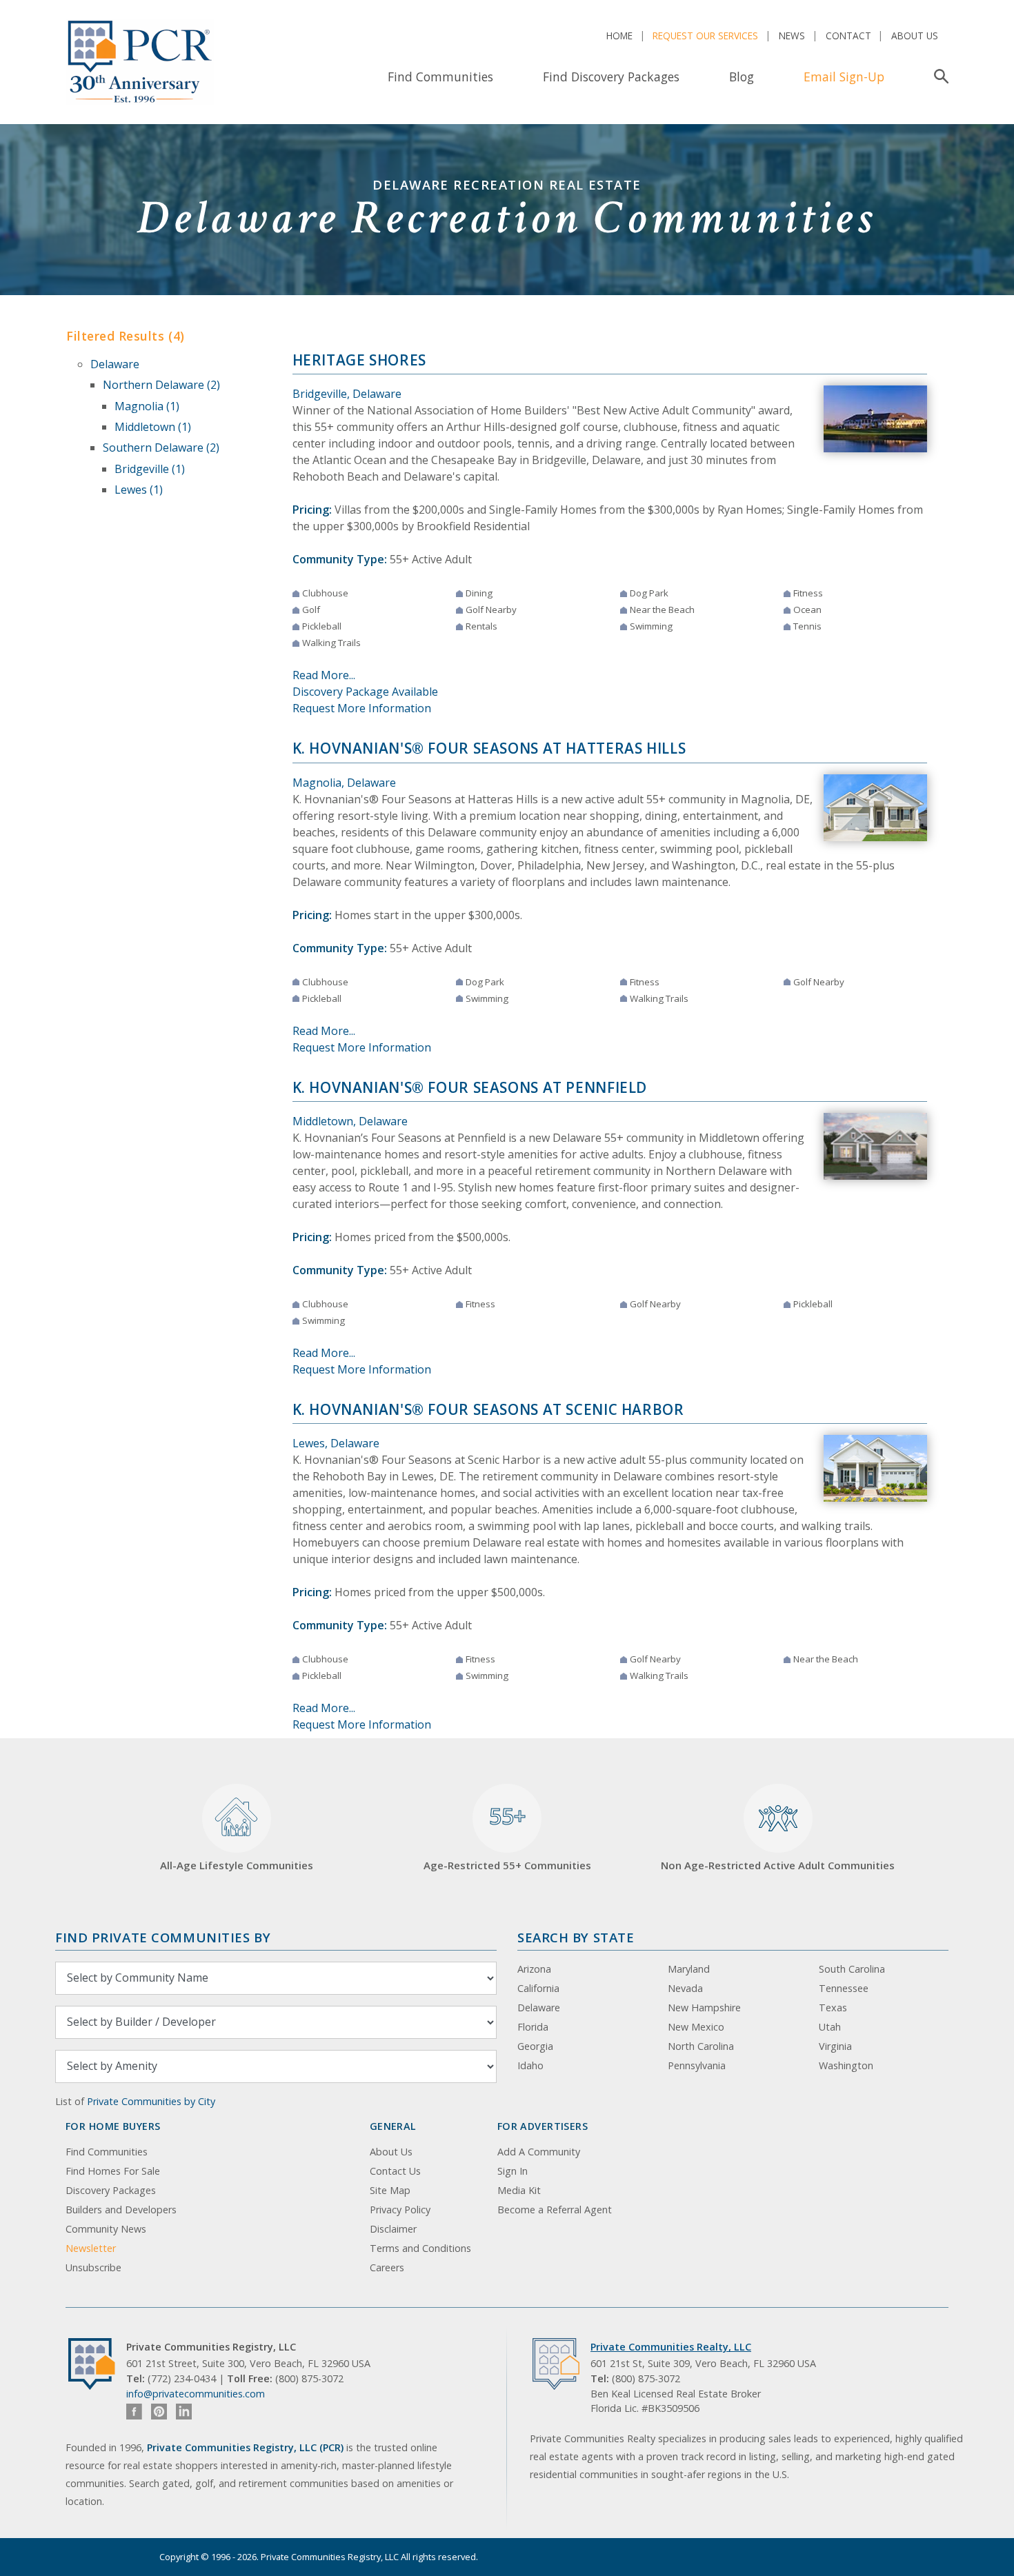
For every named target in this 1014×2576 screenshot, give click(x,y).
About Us (915, 36)
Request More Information (362, 708)
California (538, 1988)
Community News (106, 2229)
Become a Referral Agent (555, 2210)
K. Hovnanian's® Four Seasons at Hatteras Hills (489, 748)
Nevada (685, 1988)
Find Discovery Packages (611, 77)
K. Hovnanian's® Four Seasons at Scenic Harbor (488, 1409)
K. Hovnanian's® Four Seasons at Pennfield (470, 1087)
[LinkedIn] (184, 2412)
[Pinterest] (159, 2412)
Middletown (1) (153, 427)
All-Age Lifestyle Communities (237, 1865)
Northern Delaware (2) (161, 385)
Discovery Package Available (365, 692)
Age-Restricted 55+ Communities (507, 1837)
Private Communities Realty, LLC (671, 2347)
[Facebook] (134, 2412)
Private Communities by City (151, 2101)
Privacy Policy (400, 2210)
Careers (387, 2267)
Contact (848, 36)
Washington (846, 2065)
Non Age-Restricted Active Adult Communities (778, 1865)
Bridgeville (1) (150, 469)
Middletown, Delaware (350, 1121)
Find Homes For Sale (113, 2171)
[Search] (938, 77)
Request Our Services (705, 36)
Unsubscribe (93, 2267)
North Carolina (701, 2046)
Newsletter (91, 2248)
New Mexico (696, 2027)
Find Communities (440, 77)
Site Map (390, 2190)
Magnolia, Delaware (344, 783)
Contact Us (395, 2171)
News (792, 36)
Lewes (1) (139, 490)
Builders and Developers (121, 2210)
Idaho (530, 2065)
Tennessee (844, 1988)
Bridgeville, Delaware (347, 394)
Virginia (835, 2046)
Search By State (576, 1937)
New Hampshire (704, 2008)
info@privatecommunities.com (196, 2394)
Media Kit (519, 2190)
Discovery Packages (111, 2190)
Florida (533, 2027)
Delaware (115, 364)
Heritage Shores (359, 360)
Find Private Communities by (163, 1937)
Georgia (535, 2046)
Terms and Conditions (420, 2248)
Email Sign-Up (844, 77)
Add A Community (539, 2152)
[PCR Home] (97, 2364)
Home (619, 36)
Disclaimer (393, 2229)
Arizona (534, 1969)
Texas (833, 2008)
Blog (742, 77)
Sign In (513, 2171)
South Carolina (852, 1969)
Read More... (324, 675)
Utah (830, 2027)
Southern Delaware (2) (161, 447)
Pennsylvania (697, 2065)
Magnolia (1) (147, 406)
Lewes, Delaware (336, 1443)
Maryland (689, 1969)
